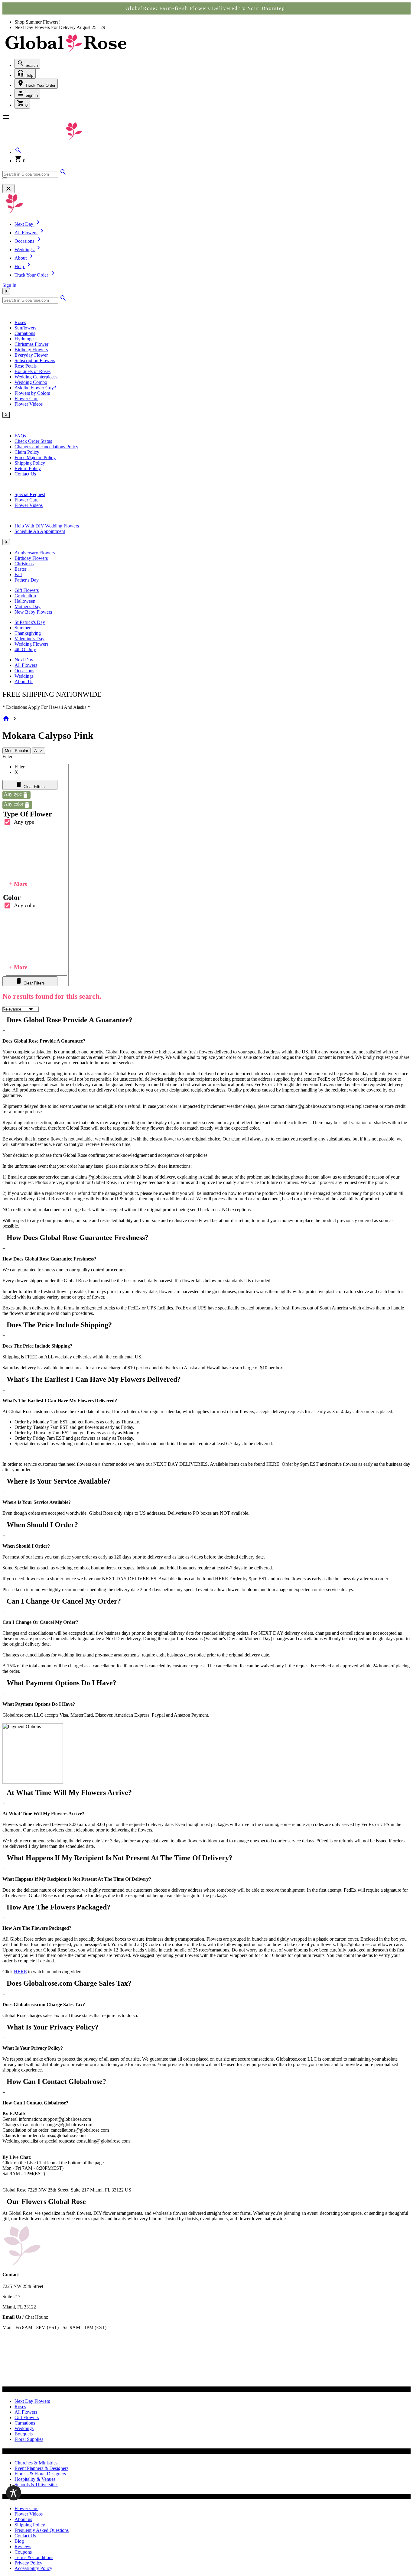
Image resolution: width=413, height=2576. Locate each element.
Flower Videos (29, 404)
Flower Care (26, 399)
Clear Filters (34, 787)
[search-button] (5, 178)
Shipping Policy (30, 463)
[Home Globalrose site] (66, 52)
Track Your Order (40, 85)
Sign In (31, 95)
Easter (20, 569)
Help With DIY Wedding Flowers (47, 526)
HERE (20, 1972)
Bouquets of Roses (33, 371)
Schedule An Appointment (40, 531)
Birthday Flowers (31, 350)
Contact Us (25, 474)
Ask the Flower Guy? (35, 388)
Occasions (24, 671)
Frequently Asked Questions (42, 2530)
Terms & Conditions (34, 2557)
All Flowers (26, 665)
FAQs (20, 436)
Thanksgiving (28, 633)
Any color (25, 905)
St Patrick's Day (30, 622)
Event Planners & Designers (41, 2468)
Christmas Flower (31, 344)
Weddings (24, 676)
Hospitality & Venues (35, 2479)
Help (29, 75)
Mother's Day (28, 607)
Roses (20, 322)
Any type (24, 822)
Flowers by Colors (32, 393)
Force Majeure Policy (35, 457)
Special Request (30, 494)
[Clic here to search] (63, 300)
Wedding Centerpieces (36, 377)
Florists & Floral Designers (40, 2474)
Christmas (24, 564)
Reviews (23, 2547)
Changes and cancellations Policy (46, 447)
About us (23, 2519)
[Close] (8, 189)
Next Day (24, 660)
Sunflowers (25, 328)
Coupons (23, 2552)
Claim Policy (27, 452)
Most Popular (16, 751)
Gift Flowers (27, 590)
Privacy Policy (28, 2563)
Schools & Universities (36, 2485)
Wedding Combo (31, 382)
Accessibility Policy (33, 2568)
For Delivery (64, 27)
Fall (18, 574)
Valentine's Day (29, 639)
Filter (7, 756)
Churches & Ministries (36, 2463)
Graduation (25, 596)
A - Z (38, 751)
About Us (24, 681)
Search (31, 65)
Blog (19, 2541)
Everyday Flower (31, 355)
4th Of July (25, 649)
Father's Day (27, 580)
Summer (23, 628)
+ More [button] (18, 884)
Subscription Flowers (35, 360)
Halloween (25, 601)
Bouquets (24, 2434)
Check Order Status (33, 441)
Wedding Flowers (31, 644)
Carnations (25, 333)
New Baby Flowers (33, 612)
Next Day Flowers (32, 2401)
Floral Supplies (29, 2439)
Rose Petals (26, 366)
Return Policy (28, 468)
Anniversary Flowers (35, 553)
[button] (18, 152)
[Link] (63, 174)
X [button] (6, 291)
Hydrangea (25, 339)
